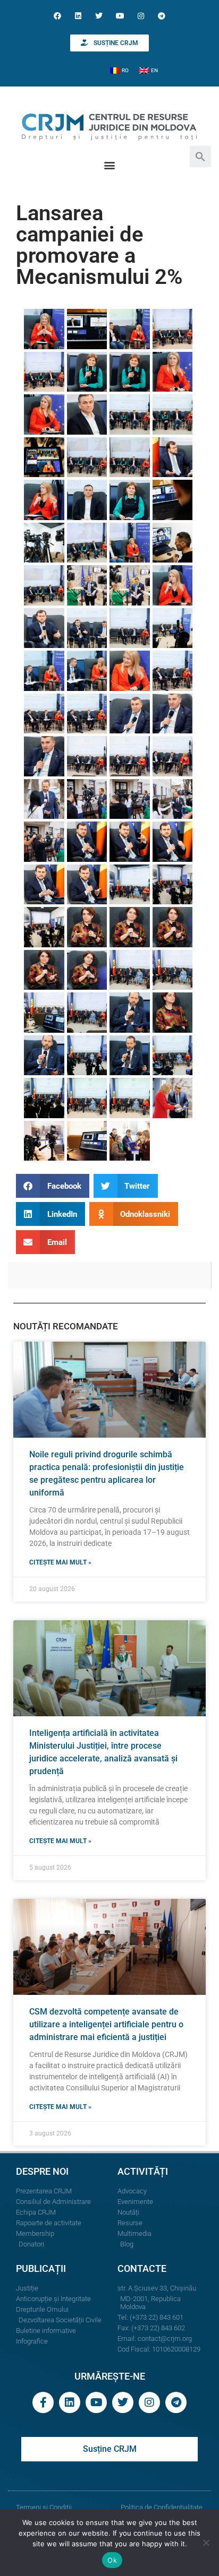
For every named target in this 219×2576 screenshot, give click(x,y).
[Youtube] (120, 16)
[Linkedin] (78, 16)
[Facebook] (57, 16)
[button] (200, 156)
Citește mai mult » (60, 1562)
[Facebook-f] (43, 2402)
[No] (206, 2543)
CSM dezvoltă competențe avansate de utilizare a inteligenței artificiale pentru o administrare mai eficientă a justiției (106, 2024)
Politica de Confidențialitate (162, 2507)
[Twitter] (99, 16)
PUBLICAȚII (41, 2268)
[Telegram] (161, 16)
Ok (112, 2560)
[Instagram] (141, 16)
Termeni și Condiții (44, 2507)
